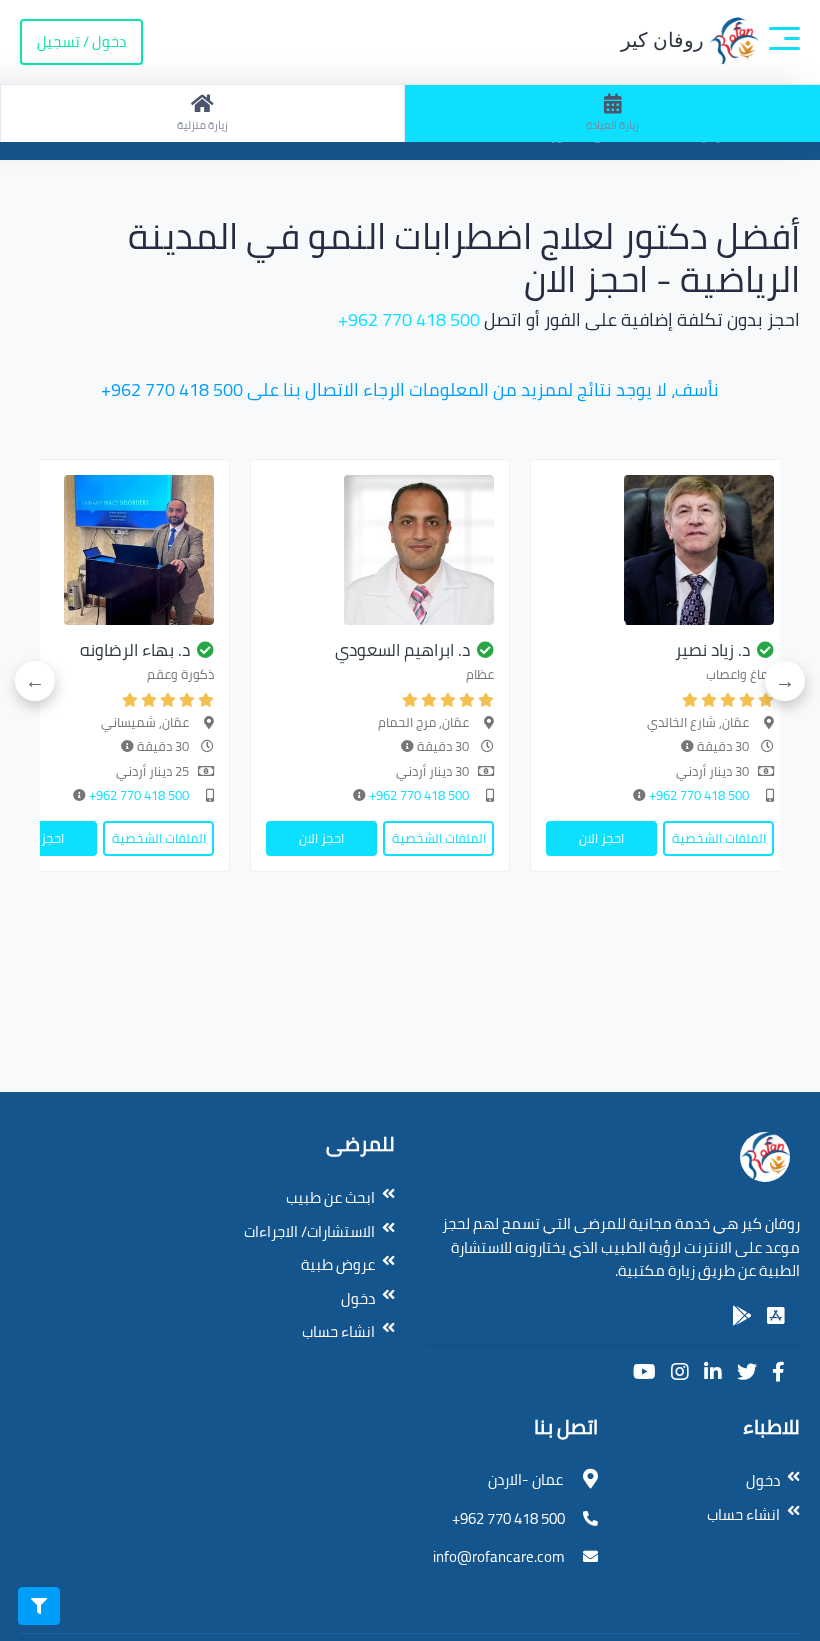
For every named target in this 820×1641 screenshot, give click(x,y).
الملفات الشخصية (719, 838)
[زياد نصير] (660, 550)
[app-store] (776, 1316)
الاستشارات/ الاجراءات (309, 1231)
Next (35, 681)
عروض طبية (338, 1264)
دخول (358, 1298)
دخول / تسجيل (81, 41)
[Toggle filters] (39, 1606)
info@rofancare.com (499, 1556)
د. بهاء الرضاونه (135, 650)
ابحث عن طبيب (330, 1197)
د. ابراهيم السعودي (402, 650)
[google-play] (742, 1316)
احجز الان (601, 838)
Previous (785, 681)
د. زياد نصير (712, 650)
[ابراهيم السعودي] (380, 550)
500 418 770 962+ (409, 319)
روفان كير (665, 40)
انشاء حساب (338, 1331)
